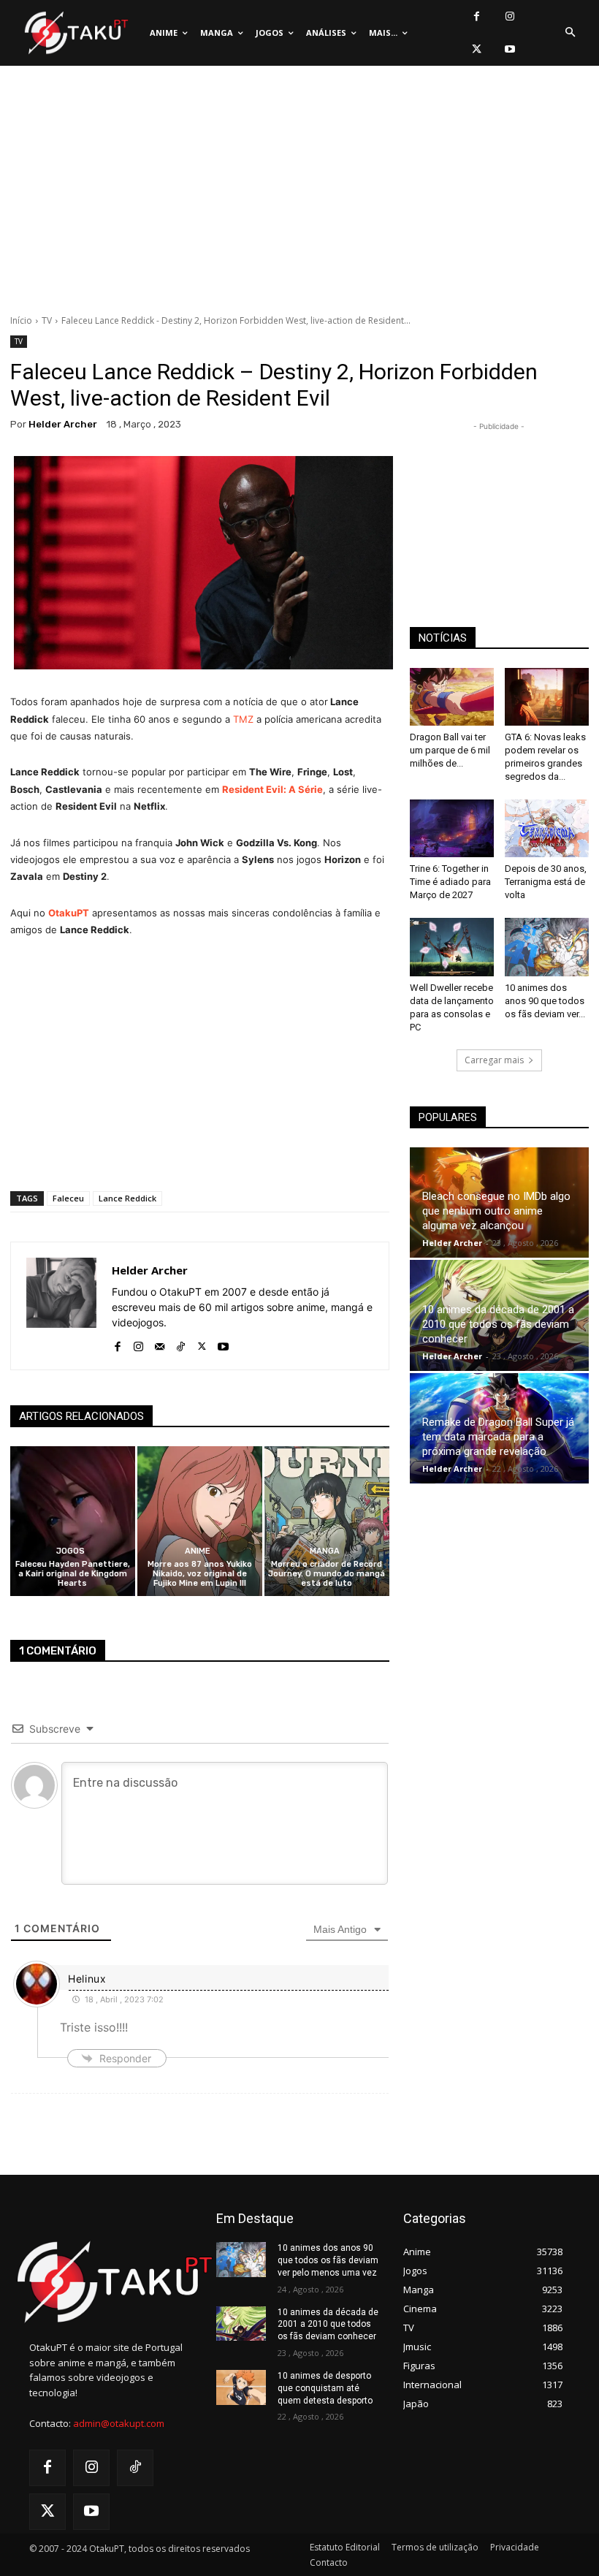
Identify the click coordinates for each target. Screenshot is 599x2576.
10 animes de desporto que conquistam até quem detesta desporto (325, 2388)
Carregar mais (494, 1060)
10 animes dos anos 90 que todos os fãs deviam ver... (545, 1001)
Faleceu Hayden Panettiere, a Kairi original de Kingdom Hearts (73, 1574)
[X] (477, 49)
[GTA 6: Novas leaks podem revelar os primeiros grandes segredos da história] (547, 697)
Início (21, 320)
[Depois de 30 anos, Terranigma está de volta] (547, 828)
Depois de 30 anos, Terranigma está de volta (546, 882)
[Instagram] (510, 16)
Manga (325, 1551)
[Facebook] (477, 16)
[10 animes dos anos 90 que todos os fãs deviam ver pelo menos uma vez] (547, 947)
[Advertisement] (299, 194)
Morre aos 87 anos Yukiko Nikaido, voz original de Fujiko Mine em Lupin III (200, 1574)
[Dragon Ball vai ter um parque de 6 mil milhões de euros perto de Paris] (452, 697)
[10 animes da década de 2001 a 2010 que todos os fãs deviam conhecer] (241, 2324)
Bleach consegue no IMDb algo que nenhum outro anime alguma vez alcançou (496, 1211)
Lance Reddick (127, 1198)
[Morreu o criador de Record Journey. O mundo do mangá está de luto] (327, 1521)
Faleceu (68, 1198)
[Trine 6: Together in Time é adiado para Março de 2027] (452, 828)
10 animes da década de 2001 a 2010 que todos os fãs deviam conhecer (498, 1324)
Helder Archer (63, 424)
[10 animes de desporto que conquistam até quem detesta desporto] (241, 2387)
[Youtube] (510, 49)
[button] (570, 33)
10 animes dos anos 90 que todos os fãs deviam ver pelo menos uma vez (328, 2260)
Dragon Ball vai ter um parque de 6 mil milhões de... (450, 750)
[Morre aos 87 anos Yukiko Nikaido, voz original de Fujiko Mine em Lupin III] (200, 1521)
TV (47, 320)
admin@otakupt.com (119, 2423)
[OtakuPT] (75, 33)
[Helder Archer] (61, 1306)
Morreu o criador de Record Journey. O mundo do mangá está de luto (327, 1574)
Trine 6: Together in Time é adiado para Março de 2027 (450, 882)
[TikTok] (181, 1344)
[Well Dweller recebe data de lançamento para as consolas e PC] (452, 947)
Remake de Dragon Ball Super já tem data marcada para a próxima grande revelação (498, 1437)
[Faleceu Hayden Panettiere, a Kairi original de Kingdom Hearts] (73, 1521)
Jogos (70, 1551)
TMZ (243, 719)
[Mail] (160, 1344)
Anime (198, 1551)
